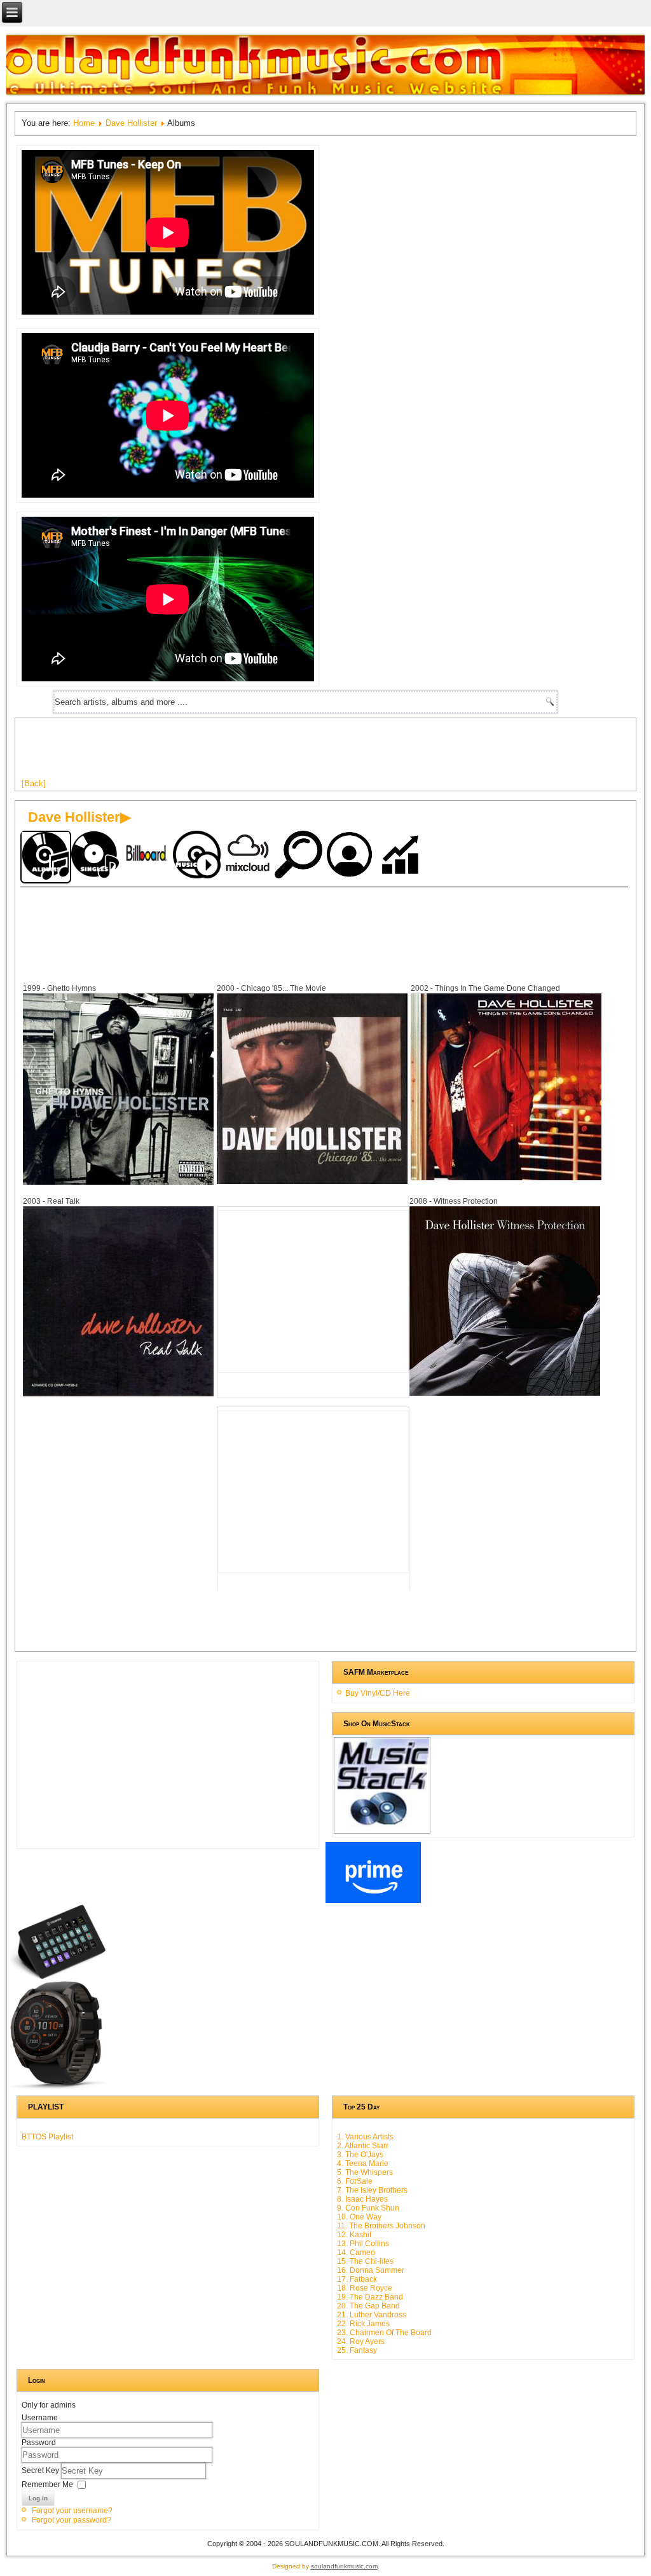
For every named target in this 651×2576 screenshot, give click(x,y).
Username (40, 2418)
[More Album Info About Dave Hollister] (118, 1182)
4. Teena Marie (363, 2164)
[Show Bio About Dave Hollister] (351, 856)
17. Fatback (357, 2279)
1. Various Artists (365, 2137)
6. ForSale (355, 2181)
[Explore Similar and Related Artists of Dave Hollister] (300, 856)
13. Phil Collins (363, 2244)
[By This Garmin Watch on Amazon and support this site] (58, 2087)
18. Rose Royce (365, 2288)
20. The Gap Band (368, 2306)
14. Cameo (356, 2252)
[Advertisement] (253, 753)
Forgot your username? (72, 2511)
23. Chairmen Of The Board (384, 2333)
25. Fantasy (357, 2350)
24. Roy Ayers (361, 2341)
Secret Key (41, 2470)
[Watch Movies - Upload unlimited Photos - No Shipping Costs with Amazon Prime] (373, 1900)
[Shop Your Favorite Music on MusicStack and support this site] (382, 1828)
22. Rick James (363, 2324)
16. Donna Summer (371, 2270)
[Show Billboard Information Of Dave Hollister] (147, 856)
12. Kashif (354, 2235)
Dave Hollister (131, 123)
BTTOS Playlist (47, 2137)
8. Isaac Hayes (362, 2199)
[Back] (34, 783)
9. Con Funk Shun (368, 2208)
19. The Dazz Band (370, 2297)
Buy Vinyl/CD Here (378, 1693)
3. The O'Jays (360, 2155)
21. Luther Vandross (372, 2315)
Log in (38, 2498)
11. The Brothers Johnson (381, 2226)
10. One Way (359, 2217)
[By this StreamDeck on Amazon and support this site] (58, 1977)
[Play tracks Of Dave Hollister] (198, 856)
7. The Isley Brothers (372, 2190)
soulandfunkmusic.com (344, 2566)
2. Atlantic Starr (363, 2146)
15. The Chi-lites (365, 2261)
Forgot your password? (72, 2520)
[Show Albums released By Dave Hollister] (46, 857)
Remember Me (47, 2484)
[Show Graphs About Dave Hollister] (402, 856)
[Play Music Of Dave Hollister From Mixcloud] (249, 856)
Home (84, 123)
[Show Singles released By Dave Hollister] (97, 856)
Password (39, 2443)
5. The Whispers (365, 2172)
